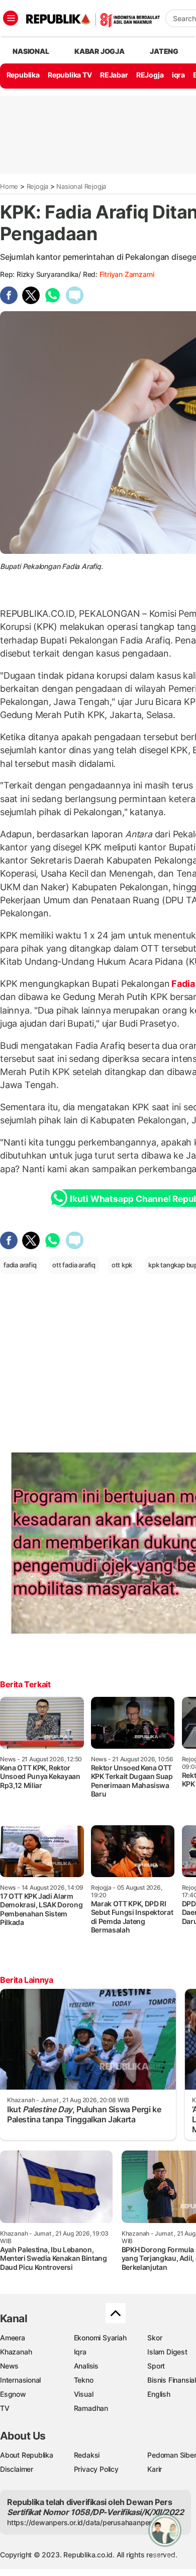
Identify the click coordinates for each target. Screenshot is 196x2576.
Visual (84, 2394)
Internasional (20, 2380)
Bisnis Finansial (172, 2380)
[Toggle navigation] (11, 18)
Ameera (13, 2338)
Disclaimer (17, 2469)
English (159, 2394)
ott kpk (122, 1265)
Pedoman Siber (172, 2455)
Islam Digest (167, 2352)
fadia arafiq (20, 1265)
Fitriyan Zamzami (127, 274)
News (9, 2366)
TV (5, 2408)
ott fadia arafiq (74, 1265)
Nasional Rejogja (81, 186)
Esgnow (13, 2394)
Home (9, 186)
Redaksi (87, 2455)
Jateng (164, 51)
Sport (156, 2366)
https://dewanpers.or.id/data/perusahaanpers (81, 2522)
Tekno (84, 2380)
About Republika (27, 2455)
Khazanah (16, 2352)
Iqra (80, 2352)
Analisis (86, 2366)
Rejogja (38, 186)
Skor (155, 2338)
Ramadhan (91, 2408)
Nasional (31, 51)
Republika (23, 75)
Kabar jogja (100, 51)
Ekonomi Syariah (100, 2338)
